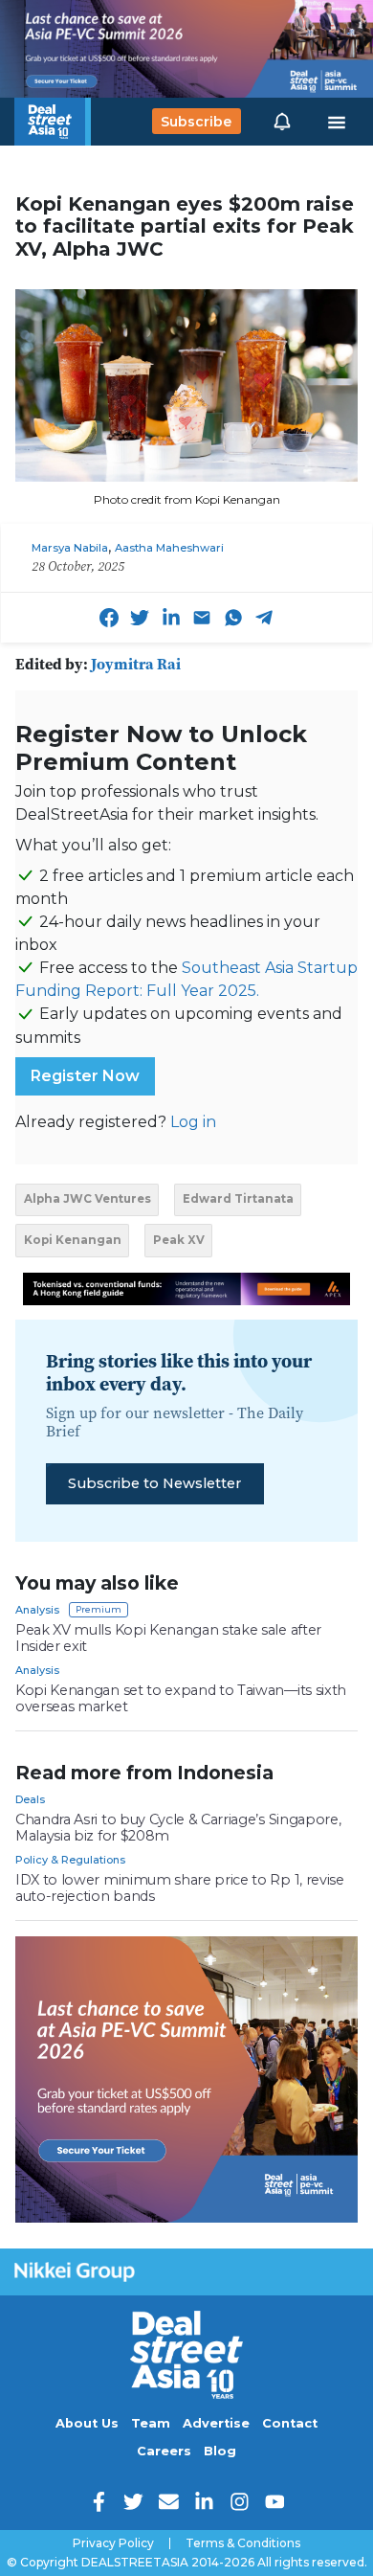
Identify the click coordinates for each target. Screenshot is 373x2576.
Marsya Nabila (70, 548)
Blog (220, 2451)
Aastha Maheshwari (169, 548)
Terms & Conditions (243, 2543)
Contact (290, 2423)
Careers (164, 2451)
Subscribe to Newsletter (154, 1483)
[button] (282, 122)
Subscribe (196, 122)
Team (151, 2423)
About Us (87, 2423)
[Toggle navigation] (337, 122)
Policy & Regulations (70, 1860)
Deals (30, 1799)
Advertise (216, 2423)
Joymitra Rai (136, 664)
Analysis (37, 1610)
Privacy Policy (113, 2543)
